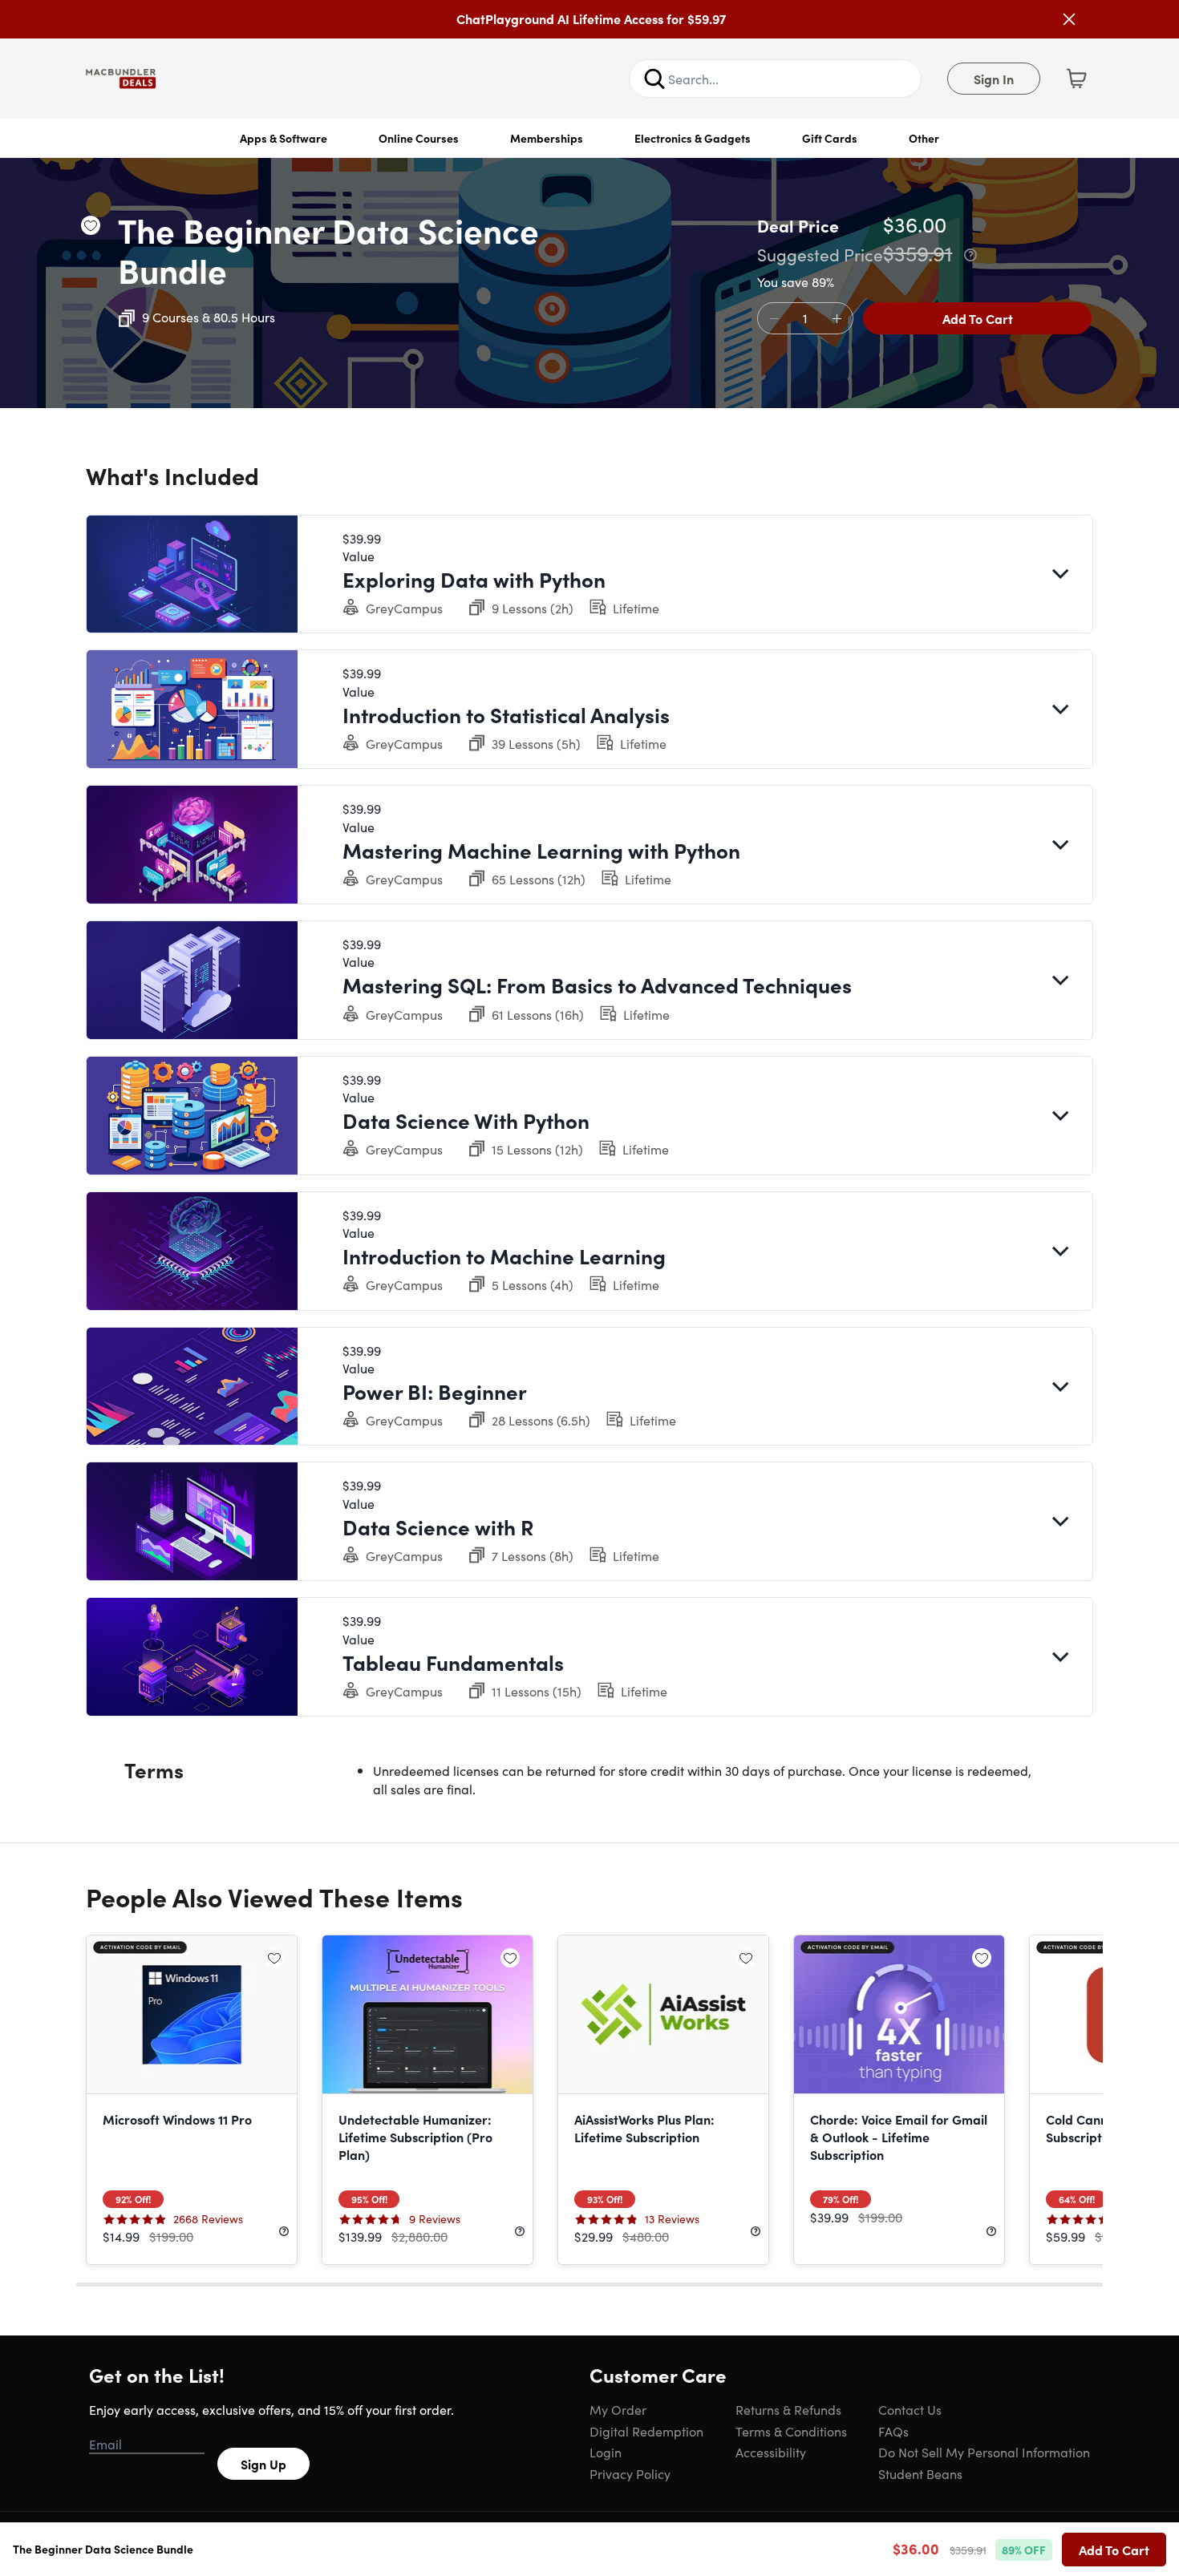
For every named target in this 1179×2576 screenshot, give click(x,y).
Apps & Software (284, 138)
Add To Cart (978, 318)
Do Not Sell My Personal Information (984, 2452)
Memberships (547, 138)
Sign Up (263, 2464)
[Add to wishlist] (91, 225)
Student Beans (920, 2473)
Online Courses (419, 138)
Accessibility (771, 2452)
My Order (618, 2409)
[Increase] (837, 319)
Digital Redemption (646, 2431)
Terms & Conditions (791, 2431)
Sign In (994, 79)
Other (924, 138)
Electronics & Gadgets (693, 138)
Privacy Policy (630, 2473)
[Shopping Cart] (1076, 79)
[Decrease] (774, 319)
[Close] (1069, 19)
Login (606, 2452)
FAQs (893, 2431)
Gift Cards (830, 138)
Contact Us (910, 2409)
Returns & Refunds (788, 2409)
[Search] (654, 79)
